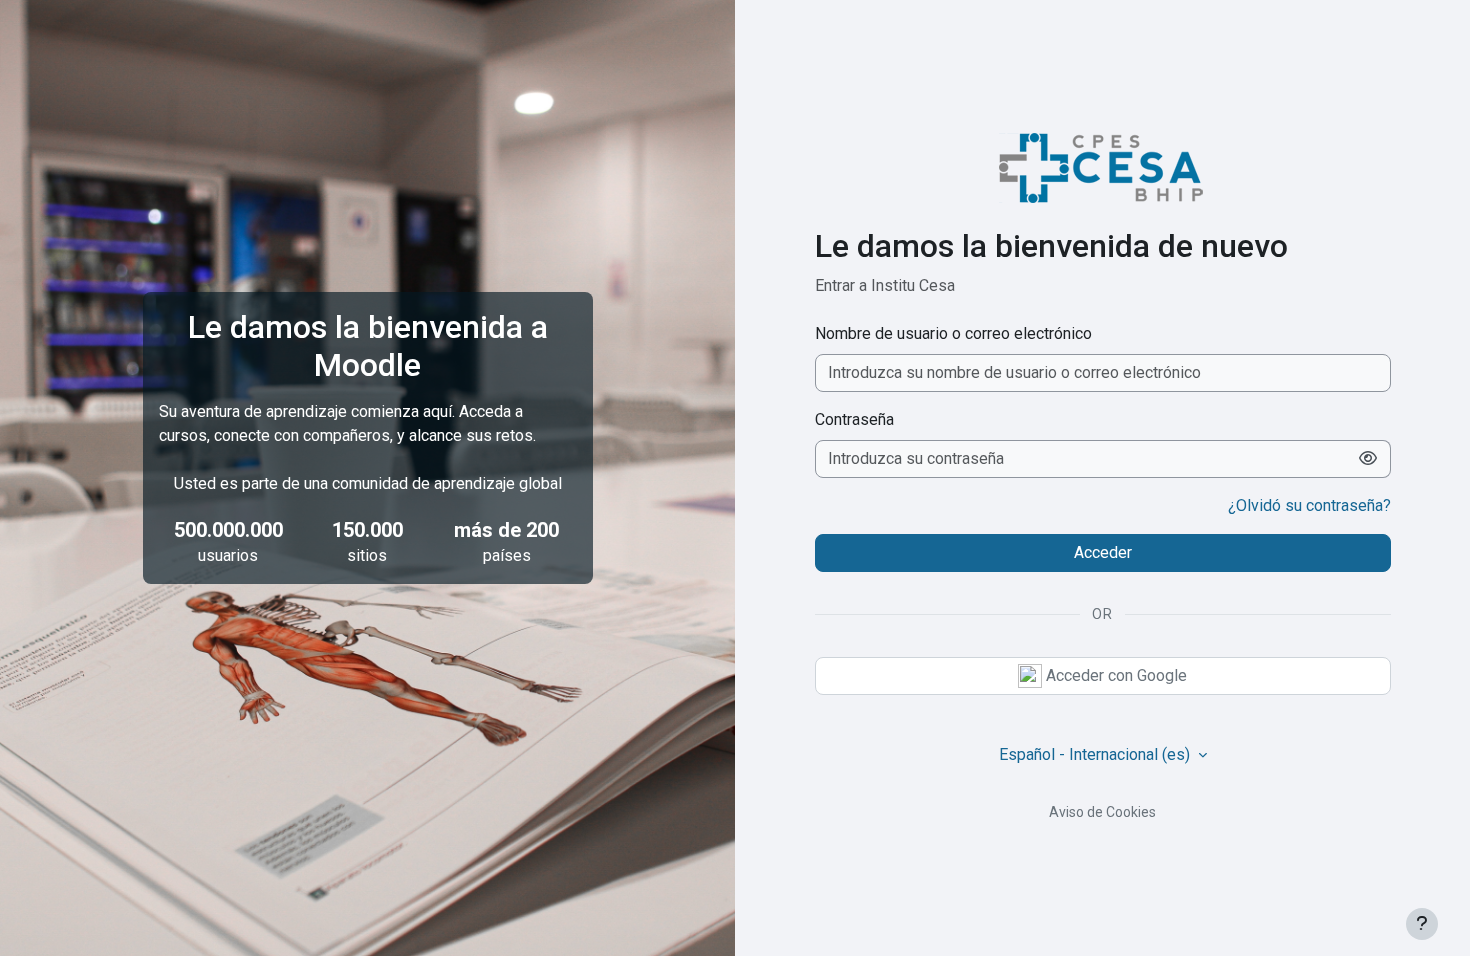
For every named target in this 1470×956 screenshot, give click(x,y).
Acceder (1103, 552)
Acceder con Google (1114, 675)
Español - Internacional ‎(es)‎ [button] (1096, 754)
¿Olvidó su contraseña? (1309, 505)
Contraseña (854, 419)
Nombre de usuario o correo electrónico (953, 333)
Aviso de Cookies (1102, 812)
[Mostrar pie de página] (1422, 924)
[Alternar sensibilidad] (1368, 459)
